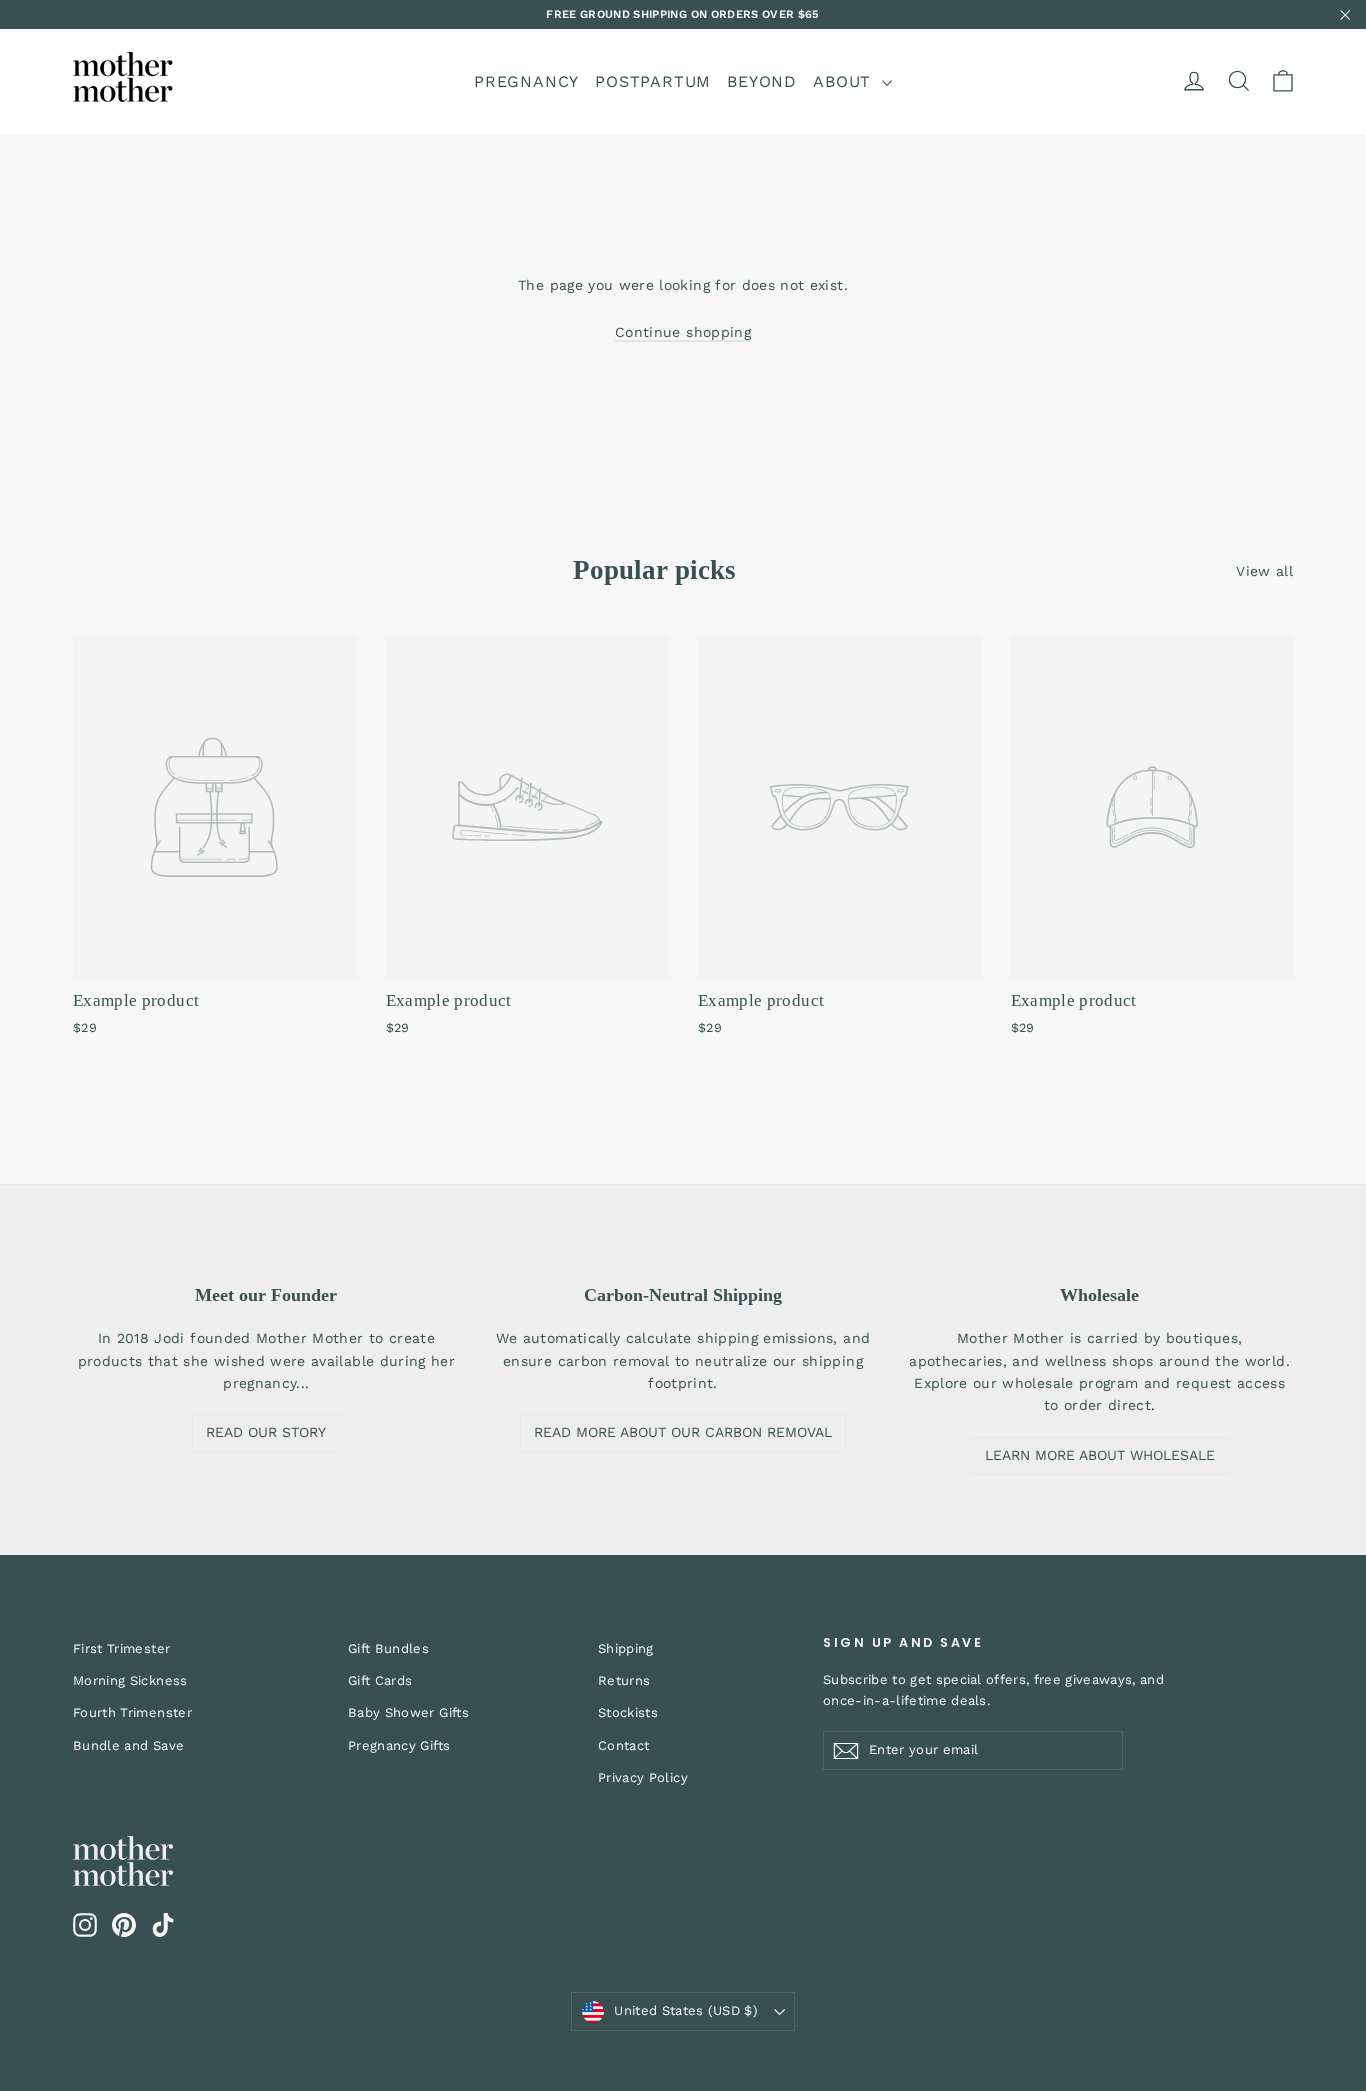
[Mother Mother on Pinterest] (124, 1925)
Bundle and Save (128, 1745)
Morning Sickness (130, 1680)
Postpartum (653, 81)
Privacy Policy (643, 1777)
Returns (624, 1680)
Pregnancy (526, 81)
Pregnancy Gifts (399, 1745)
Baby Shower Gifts (408, 1712)
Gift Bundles (388, 1648)
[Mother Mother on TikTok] (163, 1925)
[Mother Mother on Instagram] (85, 1925)
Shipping (626, 1648)
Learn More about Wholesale (1100, 1455)
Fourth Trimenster (132, 1712)
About (845, 81)
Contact (623, 1745)
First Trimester (121, 1648)
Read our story (266, 1432)
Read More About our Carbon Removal (683, 1432)
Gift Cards (380, 1680)
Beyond (762, 81)
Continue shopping (683, 332)
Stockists (628, 1712)
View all (1264, 571)
